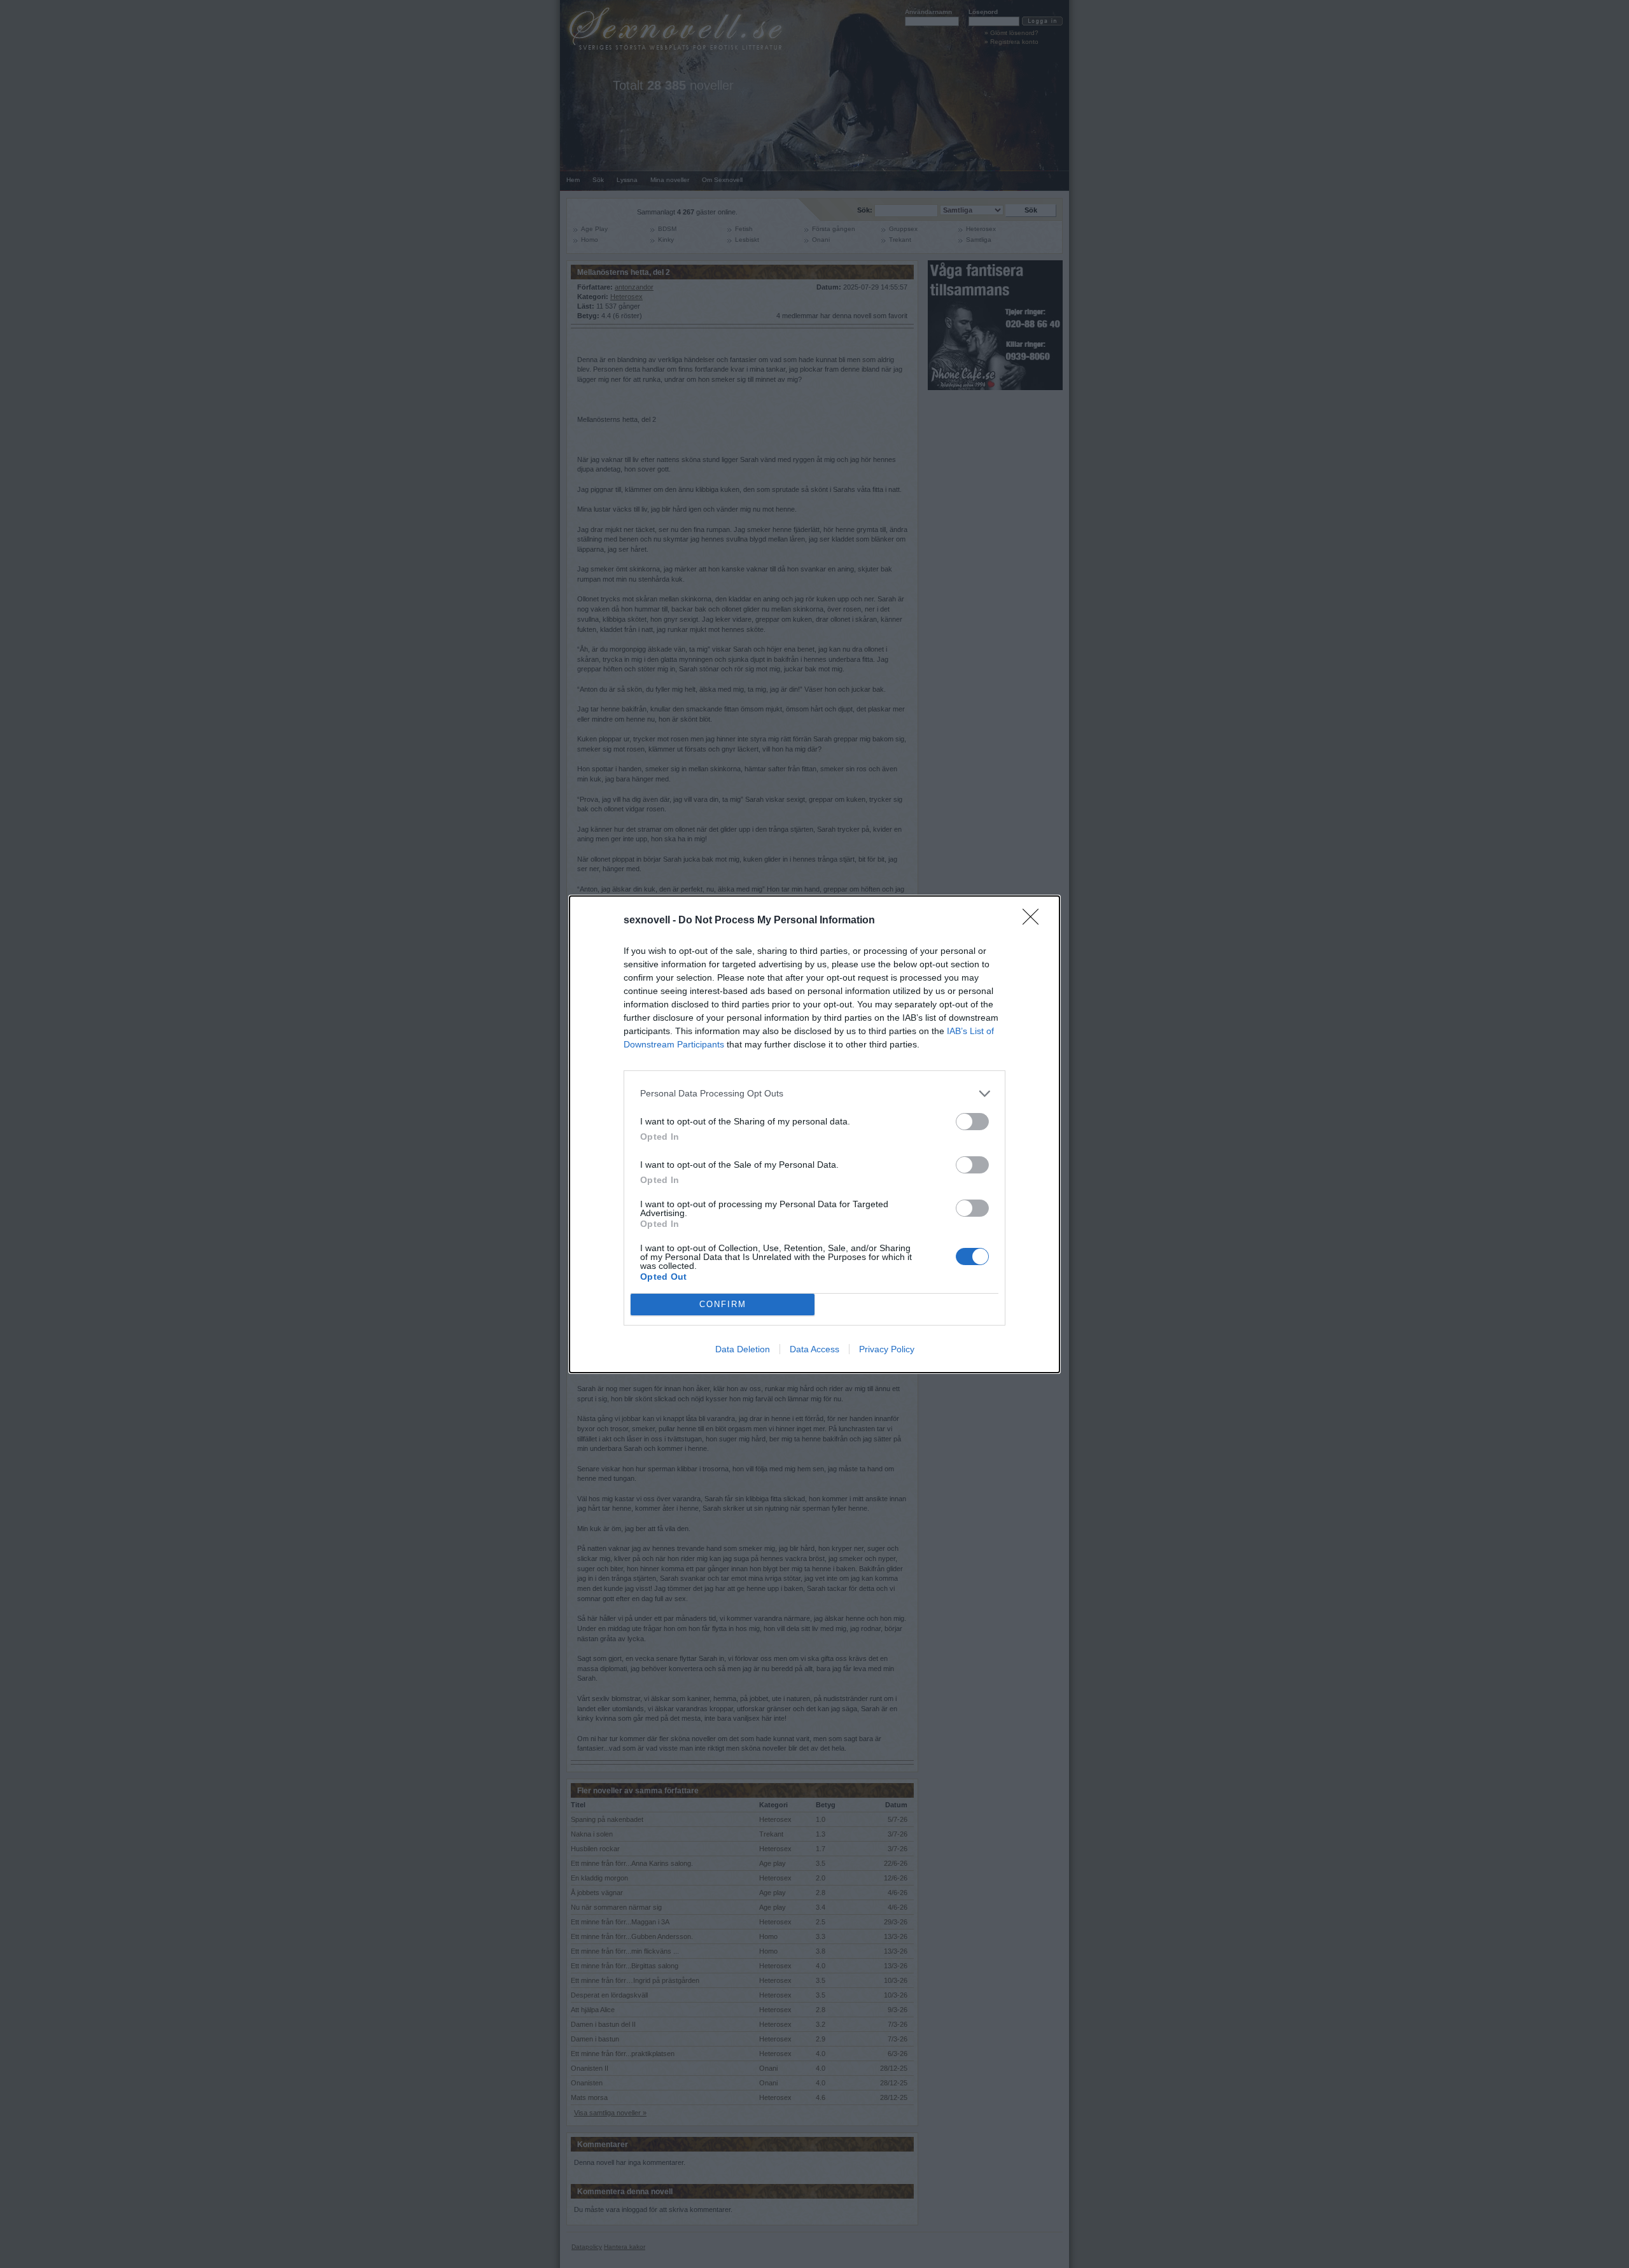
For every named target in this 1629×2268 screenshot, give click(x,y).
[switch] (972, 1122)
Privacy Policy (887, 1349)
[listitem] (814, 1094)
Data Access (814, 1349)
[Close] (1035, 921)
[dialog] (814, 1134)
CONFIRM (723, 1304)
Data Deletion (743, 1349)
